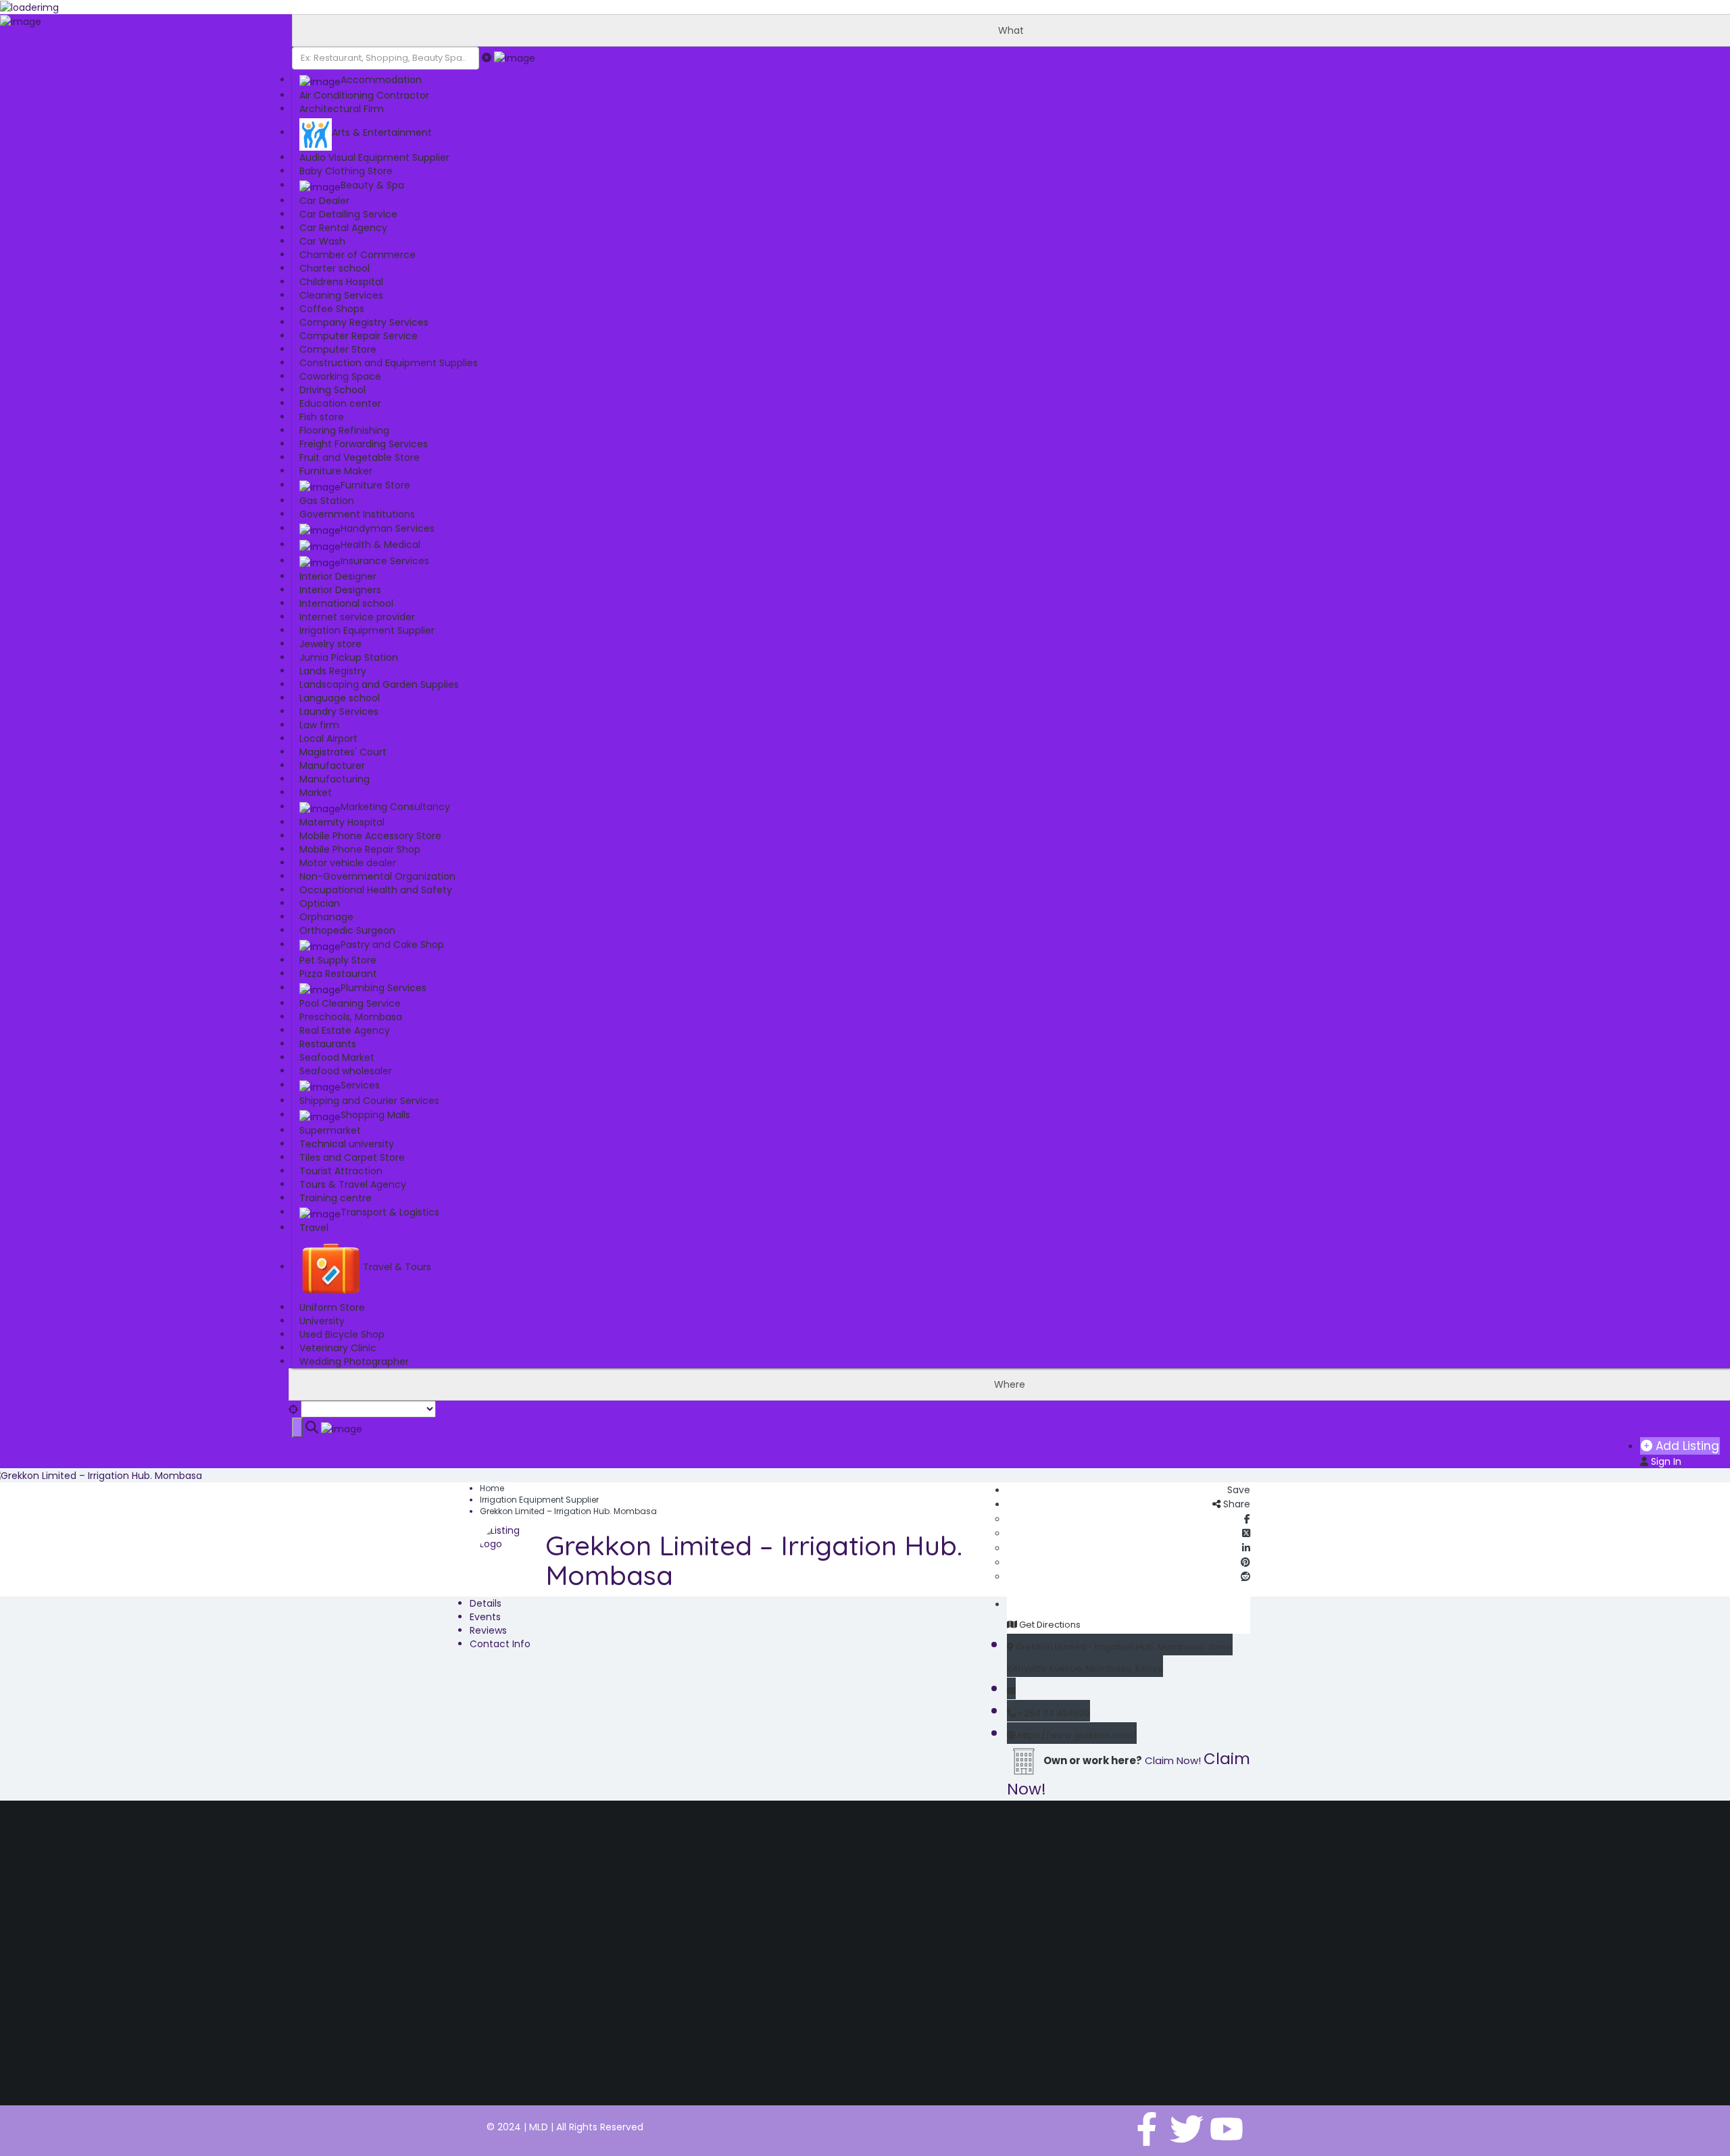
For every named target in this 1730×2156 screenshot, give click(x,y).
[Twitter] (1187, 2129)
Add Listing (1686, 1446)
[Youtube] (1227, 2129)
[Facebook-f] (1147, 2129)
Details (486, 1603)
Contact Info (500, 1644)
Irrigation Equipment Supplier (539, 1500)
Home (492, 1488)
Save (1237, 1490)
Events (485, 1617)
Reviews (488, 1630)
